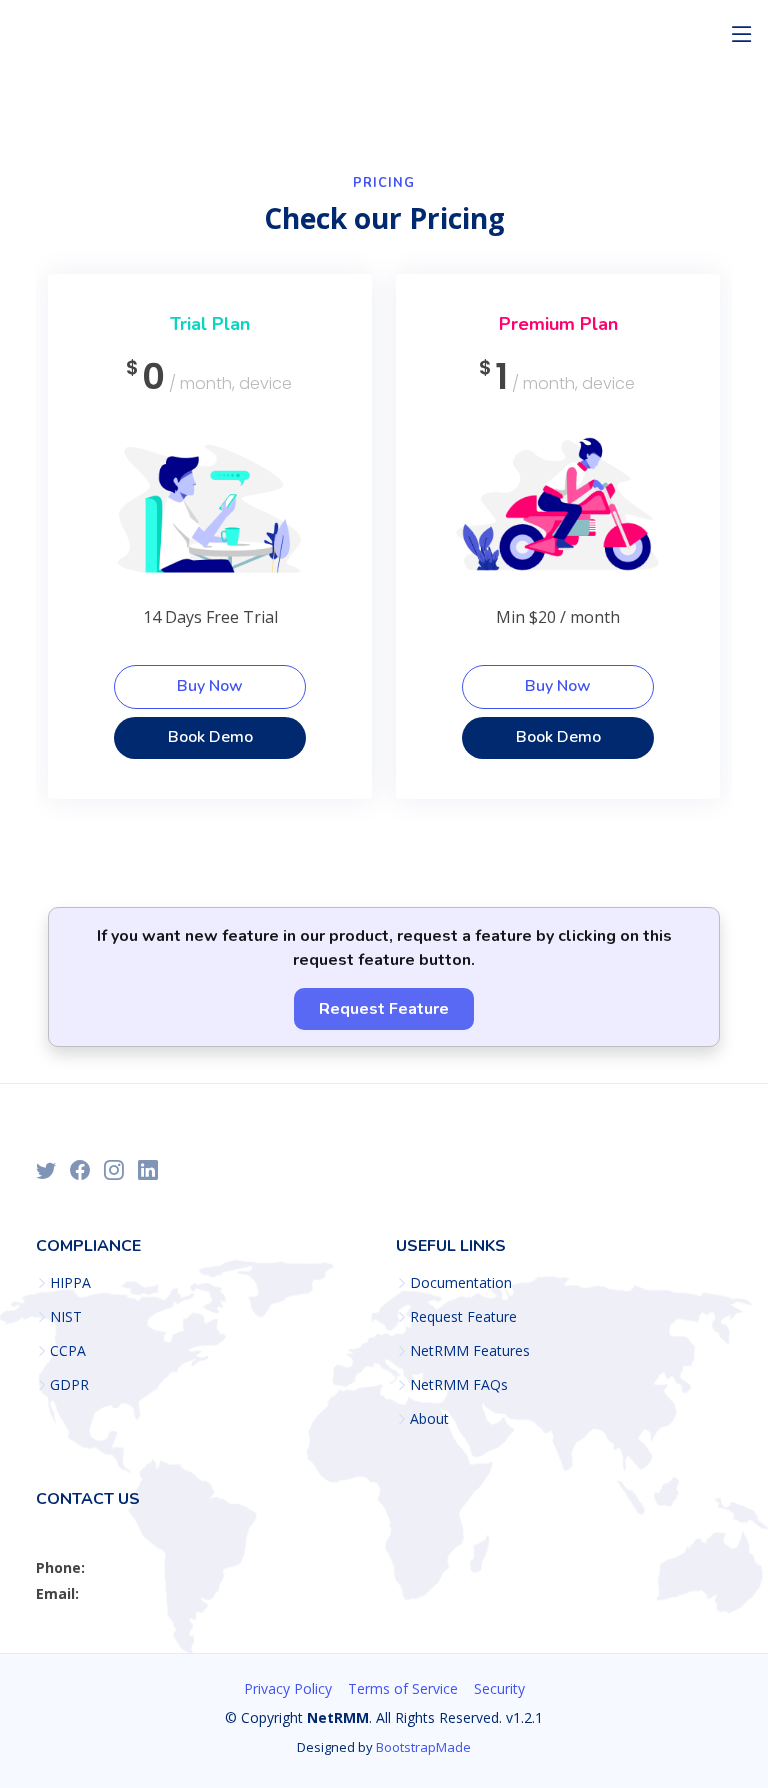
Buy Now (210, 686)
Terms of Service (403, 1688)
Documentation (461, 1283)
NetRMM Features (470, 1351)
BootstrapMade (423, 1747)
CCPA (68, 1351)
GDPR (69, 1385)
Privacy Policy (288, 1688)
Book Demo (210, 737)
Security (499, 1688)
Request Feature (384, 1009)
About (429, 1419)
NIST (66, 1317)
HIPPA (70, 1283)
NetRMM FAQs (459, 1385)
